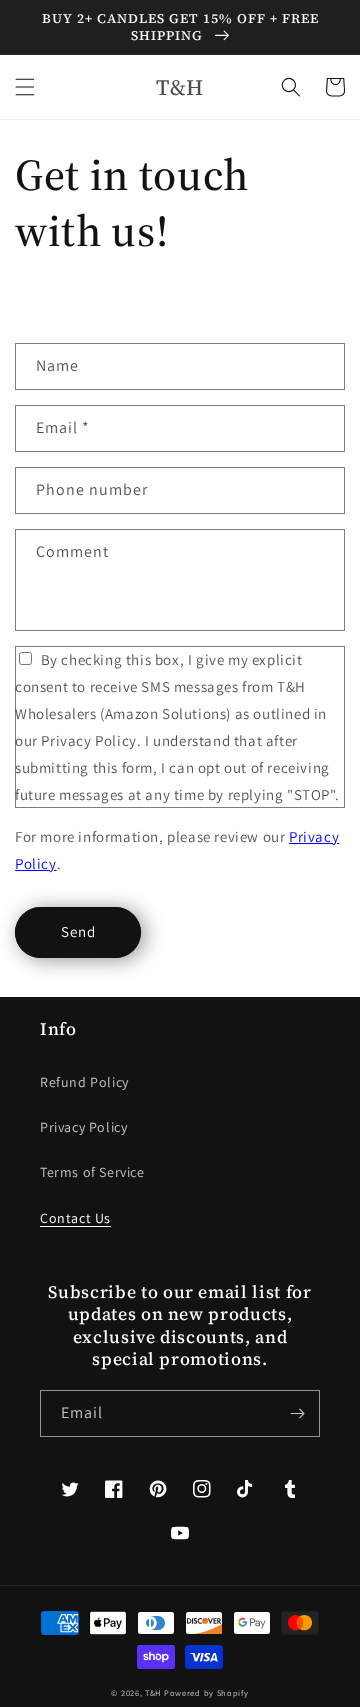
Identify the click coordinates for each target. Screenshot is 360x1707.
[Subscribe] (297, 1413)
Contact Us (75, 1218)
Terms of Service (92, 1172)
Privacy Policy (83, 1127)
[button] (25, 87)
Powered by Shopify (206, 1692)
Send (78, 931)
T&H (153, 1692)
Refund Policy (84, 1082)
